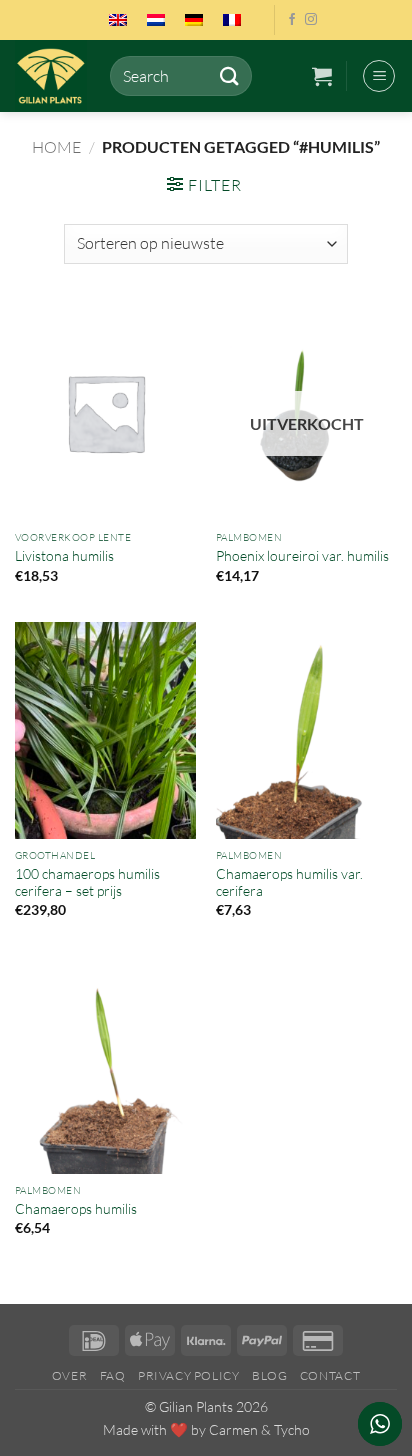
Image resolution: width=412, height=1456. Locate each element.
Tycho (292, 1429)
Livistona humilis (64, 555)
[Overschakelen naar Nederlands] (156, 20)
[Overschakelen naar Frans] (232, 20)
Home (56, 147)
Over (69, 1375)
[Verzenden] (229, 75)
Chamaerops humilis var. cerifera (289, 882)
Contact (330, 1375)
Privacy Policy (189, 1375)
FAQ (113, 1375)
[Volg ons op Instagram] (311, 20)
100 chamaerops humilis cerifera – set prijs (87, 882)
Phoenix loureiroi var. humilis (302, 555)
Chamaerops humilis (76, 1208)
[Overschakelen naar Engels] (118, 20)
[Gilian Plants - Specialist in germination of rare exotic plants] (55, 76)
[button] (322, 76)
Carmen (233, 1429)
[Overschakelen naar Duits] (194, 20)
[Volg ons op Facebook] (292, 20)
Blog (269, 1375)
